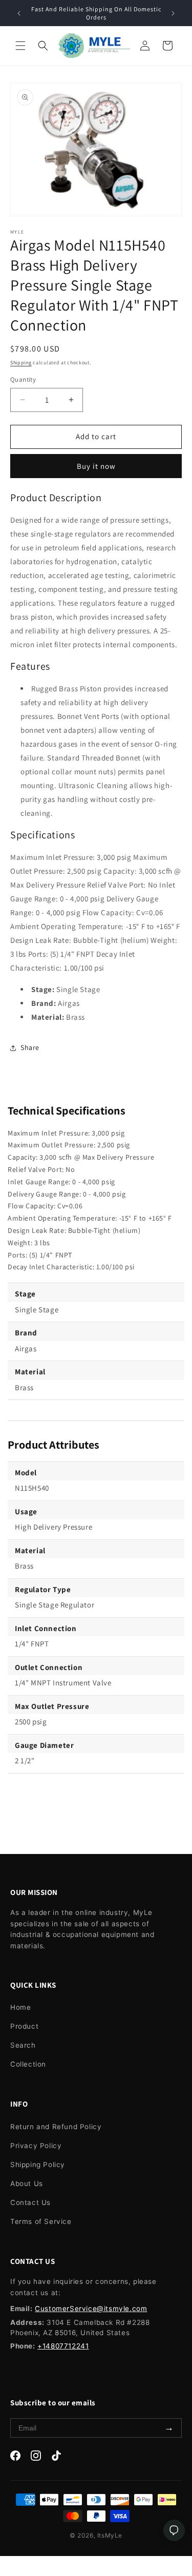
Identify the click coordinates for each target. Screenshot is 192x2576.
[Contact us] (174, 2530)
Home (20, 2007)
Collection (28, 2064)
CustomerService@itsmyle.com (91, 2309)
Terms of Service (41, 2221)
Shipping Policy (38, 2165)
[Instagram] (36, 2458)
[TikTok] (56, 2458)
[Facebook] (15, 2458)
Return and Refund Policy (56, 2127)
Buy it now (96, 466)
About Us (27, 2183)
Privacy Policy (36, 2146)
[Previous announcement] (19, 13)
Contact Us (30, 2202)
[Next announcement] (173, 13)
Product (24, 2026)
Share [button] (30, 1047)
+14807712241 (63, 2346)
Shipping (21, 363)
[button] (20, 46)
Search (23, 2045)
